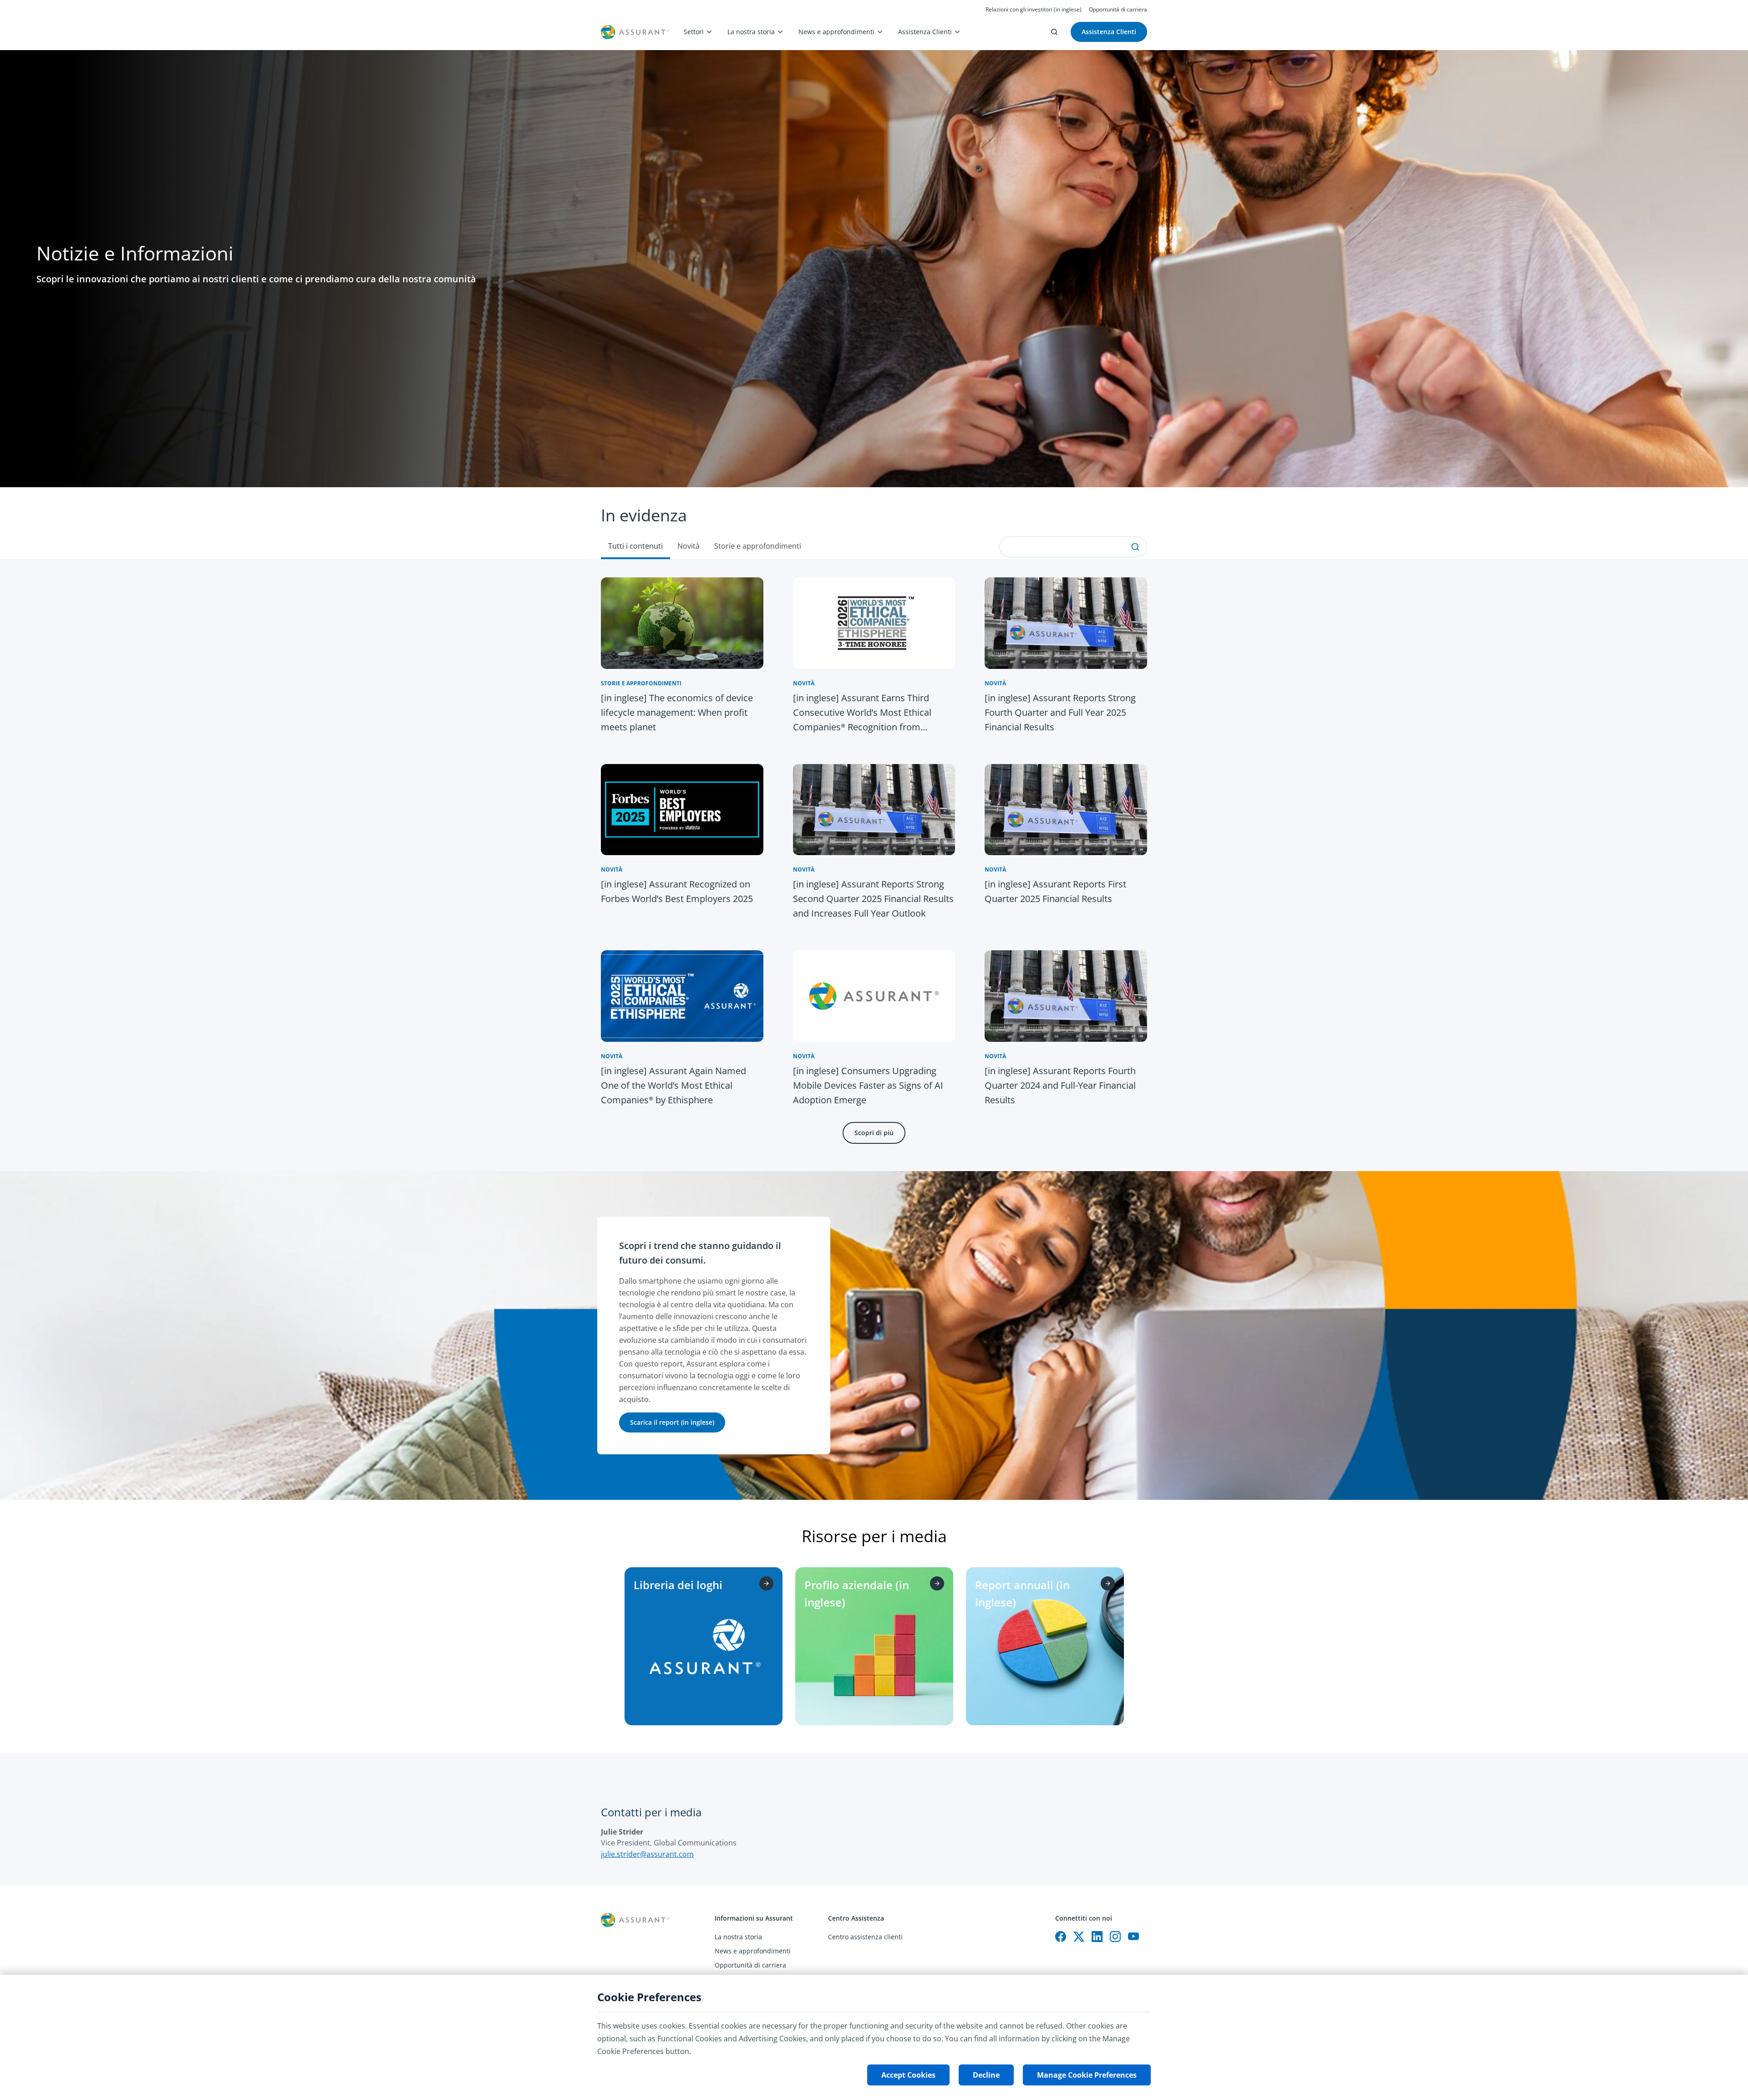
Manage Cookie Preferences (1087, 2075)
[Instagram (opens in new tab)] (1115, 1937)
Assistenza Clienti (925, 32)
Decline (986, 2075)
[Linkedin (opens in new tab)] (1097, 1937)
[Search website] (1054, 32)
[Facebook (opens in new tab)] (1061, 1937)
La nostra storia (751, 32)
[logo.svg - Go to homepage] (635, 32)
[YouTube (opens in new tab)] (1133, 1937)
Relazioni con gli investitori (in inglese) (1034, 10)
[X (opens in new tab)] (1079, 1937)
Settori (694, 32)
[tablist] (874, 523)
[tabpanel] (874, 865)
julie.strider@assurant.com (647, 1854)
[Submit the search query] (1135, 547)
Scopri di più (874, 1133)
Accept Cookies (908, 2075)
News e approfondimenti (836, 32)
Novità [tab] (689, 546)
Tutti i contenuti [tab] (635, 546)
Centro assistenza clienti (865, 1937)
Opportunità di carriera (1118, 10)
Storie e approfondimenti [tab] (758, 546)
